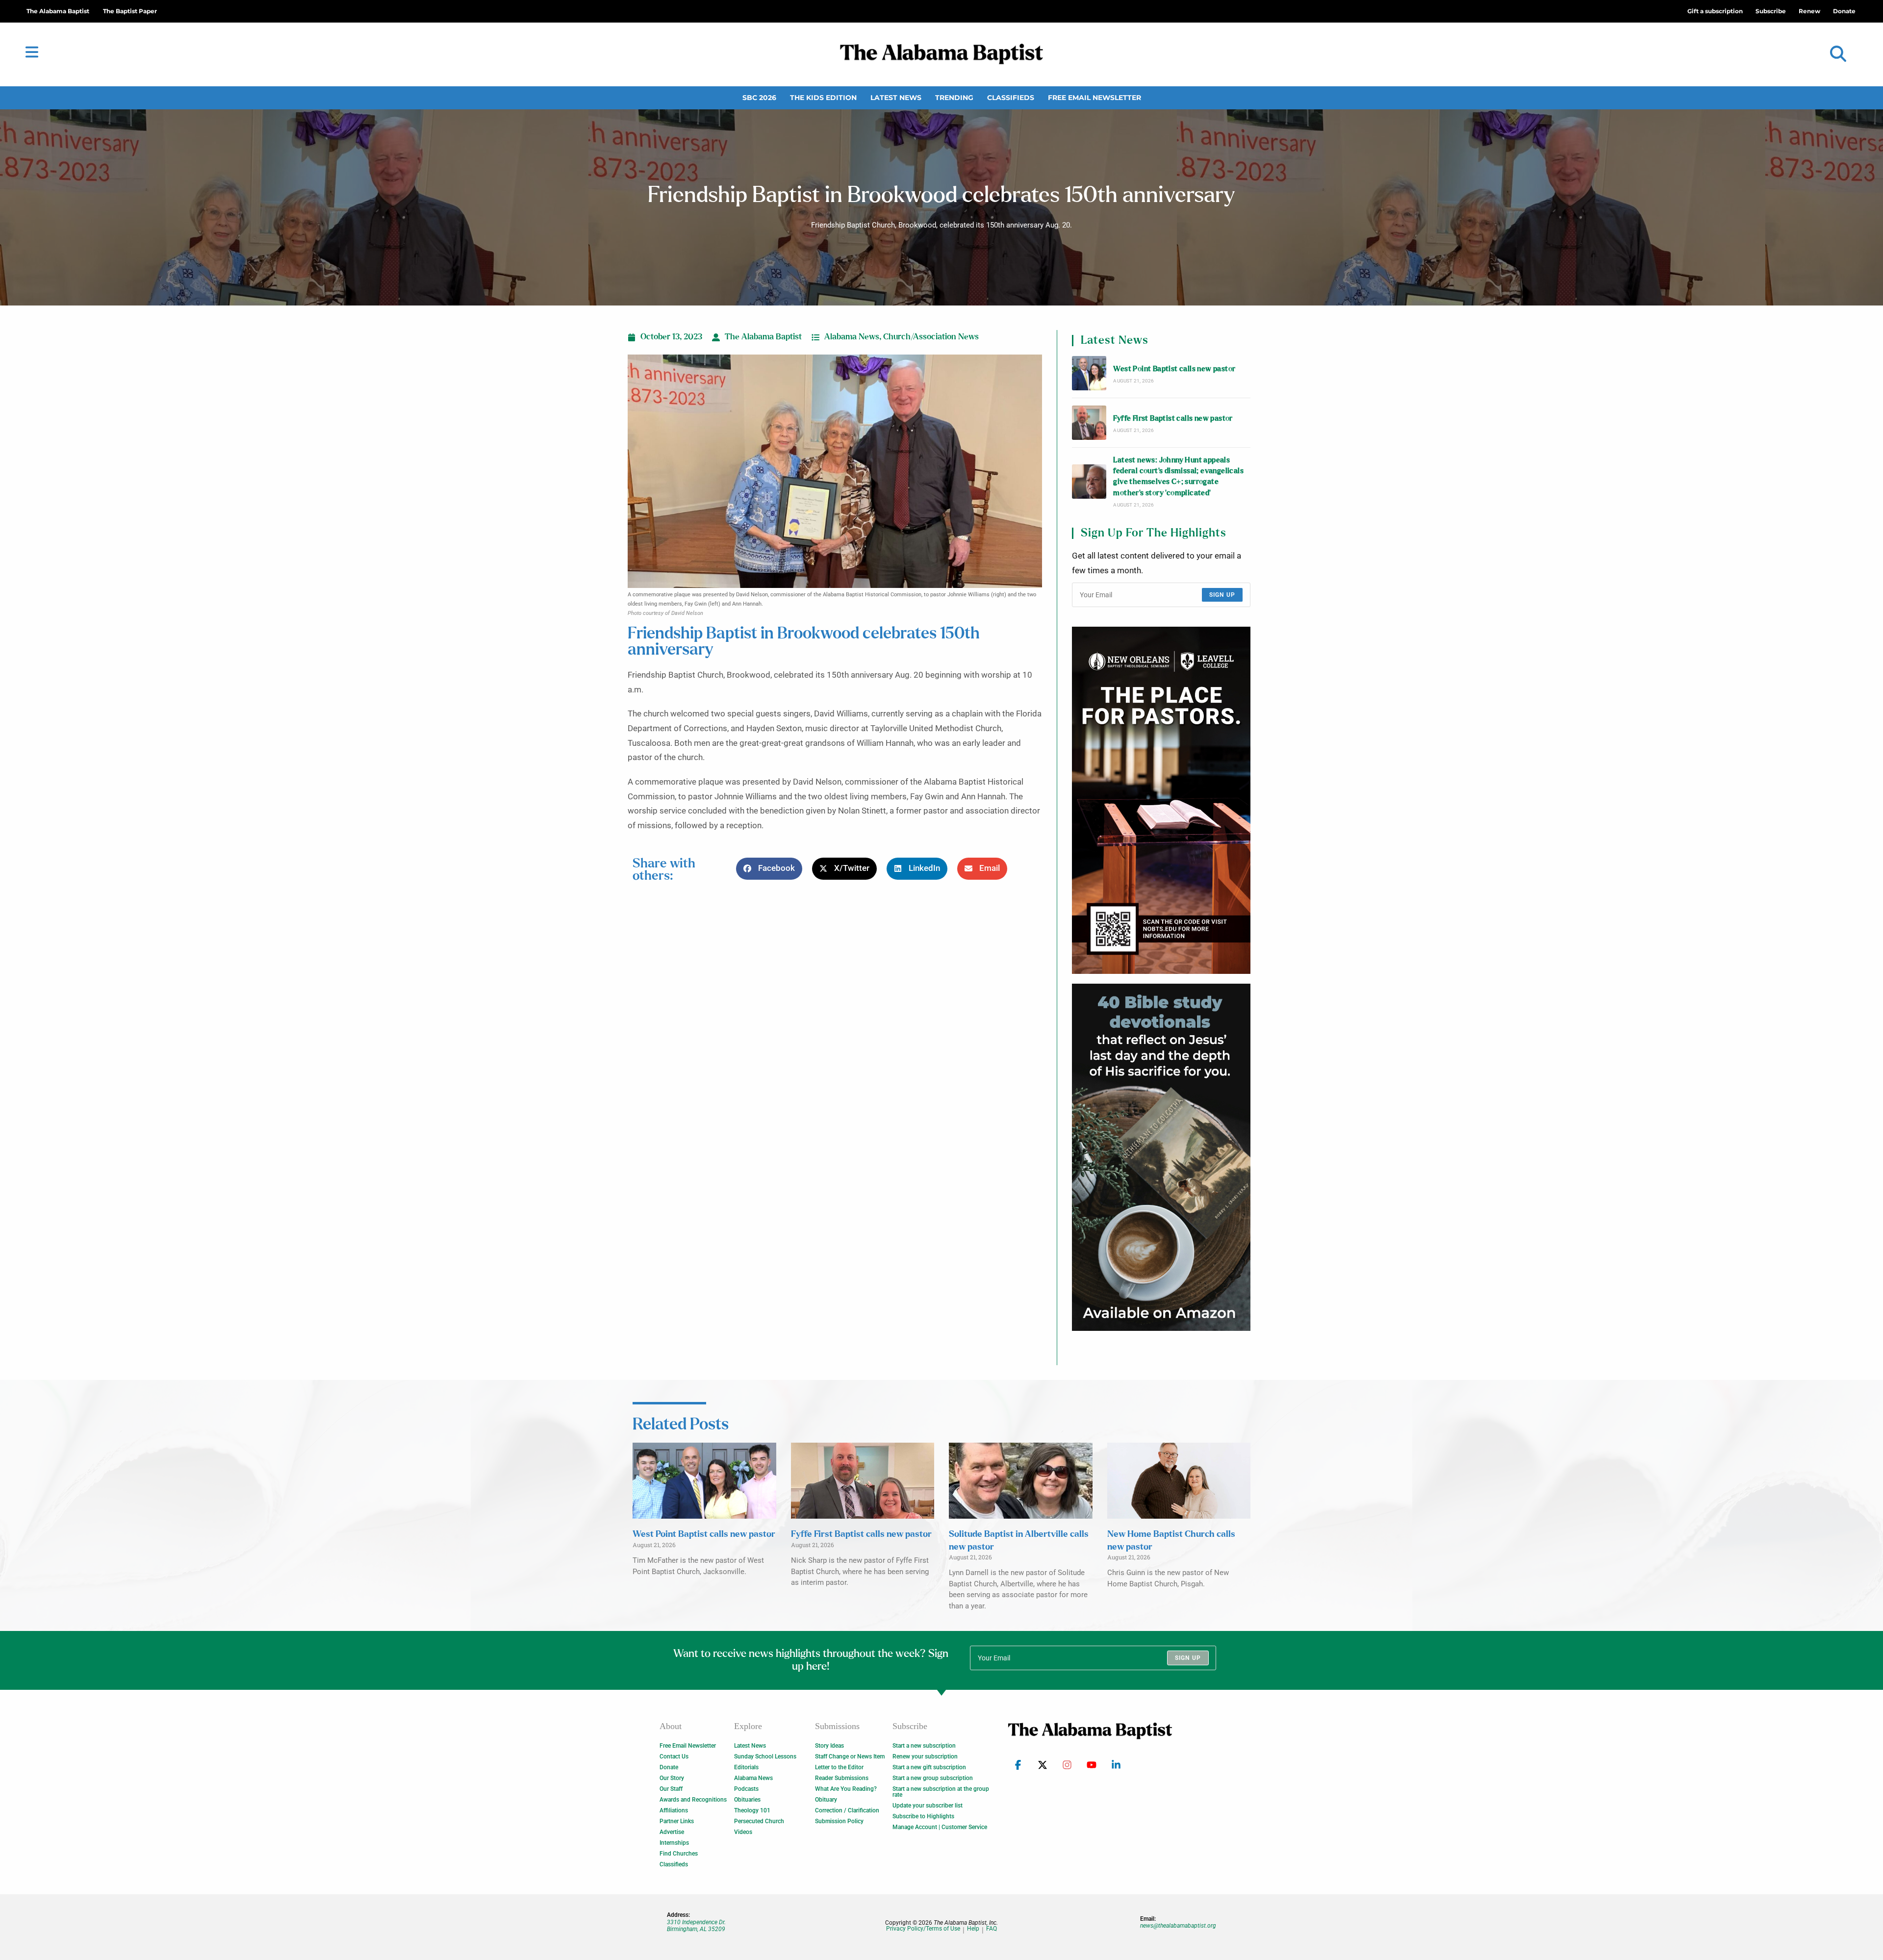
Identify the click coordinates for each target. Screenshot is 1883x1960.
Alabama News (852, 337)
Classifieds (1011, 98)
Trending (954, 98)
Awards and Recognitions (693, 1800)
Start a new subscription (924, 1746)
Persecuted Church (759, 1821)
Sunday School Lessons (765, 1756)
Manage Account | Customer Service (940, 1827)
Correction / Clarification (847, 1810)
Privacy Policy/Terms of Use (923, 1929)
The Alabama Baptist (58, 11)
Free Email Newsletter (1094, 98)
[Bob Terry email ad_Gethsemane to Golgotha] (1161, 1157)
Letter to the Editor (839, 1767)
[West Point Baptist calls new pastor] (1089, 373)
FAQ (992, 1929)
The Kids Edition (823, 98)
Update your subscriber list (928, 1806)
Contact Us (674, 1756)
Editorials (746, 1767)
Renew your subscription (925, 1756)
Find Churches (679, 1854)
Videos (743, 1832)
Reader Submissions (842, 1778)
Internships (674, 1843)
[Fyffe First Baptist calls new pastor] (1089, 423)
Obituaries (747, 1800)
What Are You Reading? (846, 1789)
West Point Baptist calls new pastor (1174, 369)
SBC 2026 (759, 98)
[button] (1838, 54)
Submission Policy (839, 1821)
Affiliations (674, 1810)
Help (973, 1929)
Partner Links (677, 1821)
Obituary (826, 1800)
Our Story (672, 1778)
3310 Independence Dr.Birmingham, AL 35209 (696, 1926)
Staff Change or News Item (850, 1756)
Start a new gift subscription (929, 1767)
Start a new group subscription (933, 1778)
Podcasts (746, 1789)
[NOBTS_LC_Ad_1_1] (1161, 800)
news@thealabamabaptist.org (1178, 1926)
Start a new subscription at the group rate (941, 1792)
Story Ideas (829, 1746)
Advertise (672, 1832)
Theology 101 (752, 1810)
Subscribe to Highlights (923, 1816)
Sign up (1222, 595)
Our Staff (671, 1789)
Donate (669, 1767)
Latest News (896, 98)
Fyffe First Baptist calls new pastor (1173, 419)
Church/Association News (931, 337)
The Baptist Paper (130, 11)
